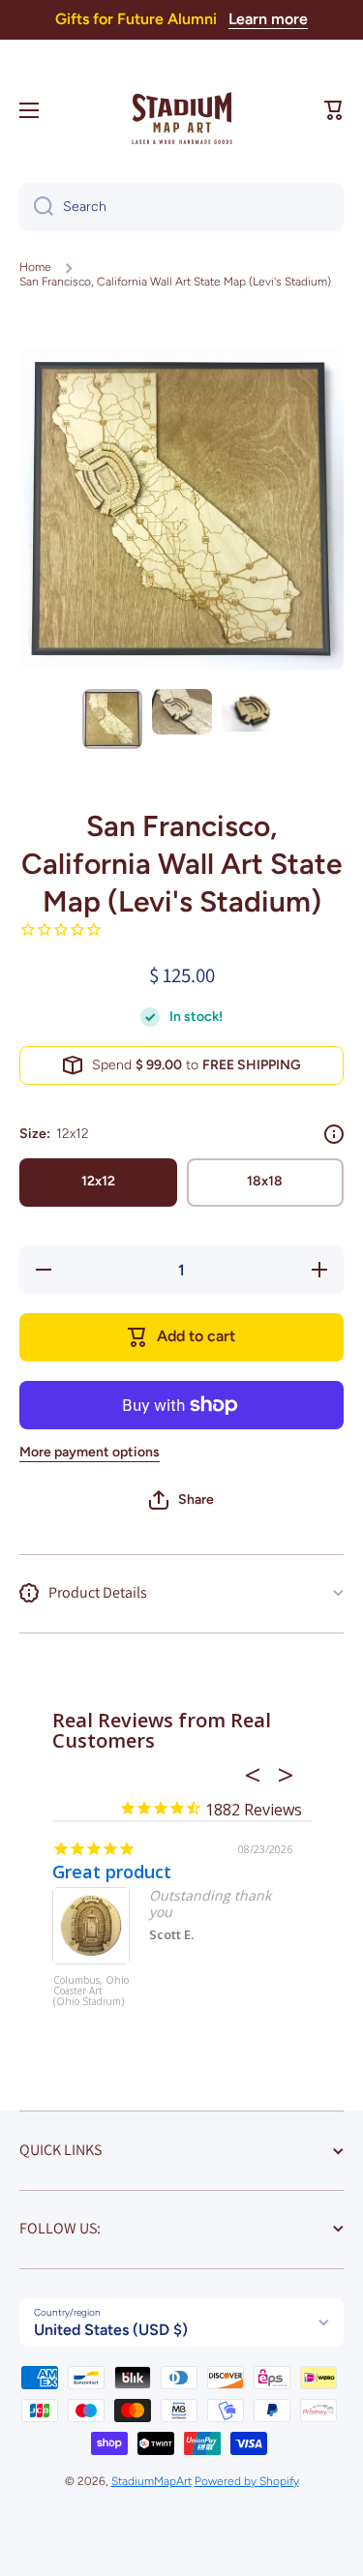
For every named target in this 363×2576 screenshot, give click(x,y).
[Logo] (182, 110)
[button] (334, 110)
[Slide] (334, 1134)
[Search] (36, 207)
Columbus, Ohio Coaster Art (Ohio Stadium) (91, 1992)
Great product (112, 1872)
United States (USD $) (111, 2330)
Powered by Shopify (247, 2481)
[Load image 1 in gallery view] (112, 719)
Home (35, 267)
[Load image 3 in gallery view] (252, 710)
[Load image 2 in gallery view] (182, 712)
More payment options (90, 1452)
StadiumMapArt (151, 2481)
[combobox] (181, 207)
